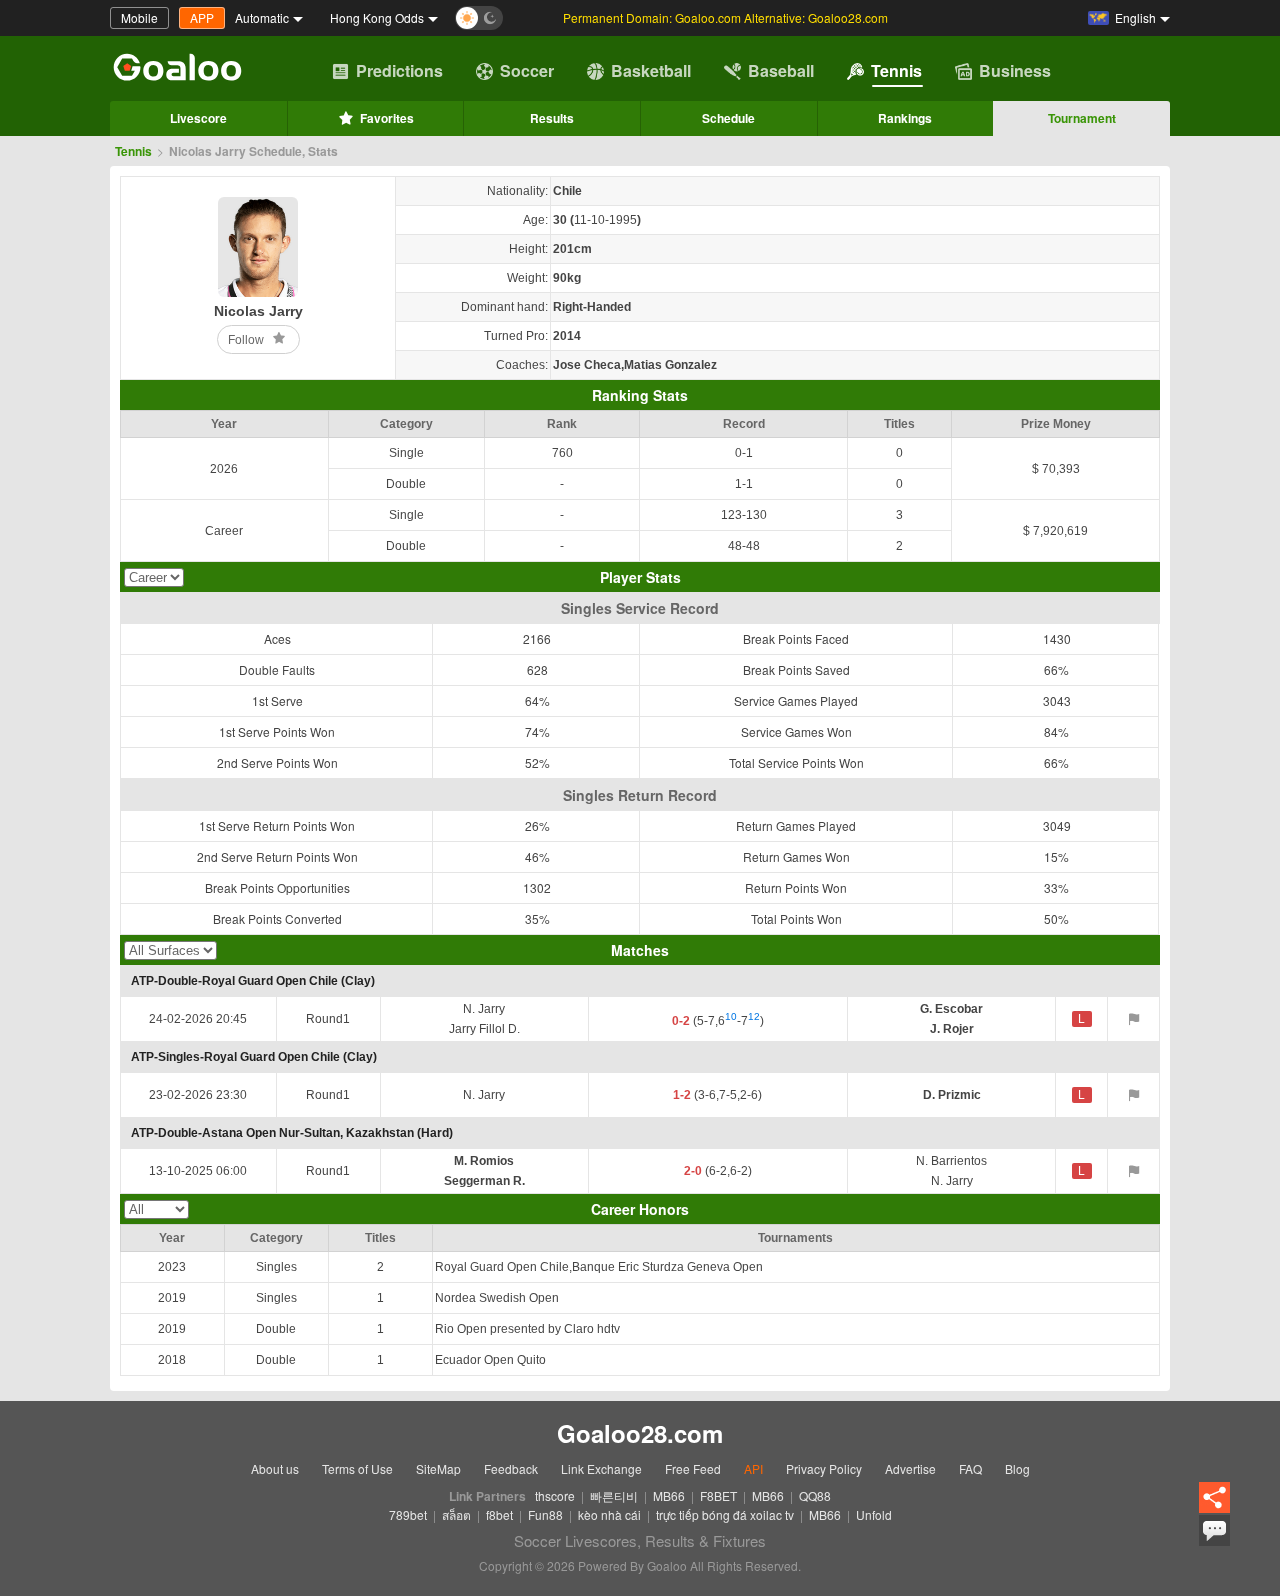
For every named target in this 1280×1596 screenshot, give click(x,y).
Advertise (910, 1468)
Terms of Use (357, 1468)
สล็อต (456, 1514)
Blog (1017, 1468)
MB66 (669, 1495)
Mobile (139, 17)
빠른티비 (614, 1495)
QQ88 (815, 1495)
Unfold (874, 1514)
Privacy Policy (824, 1468)
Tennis (896, 70)
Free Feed (693, 1468)
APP (202, 17)
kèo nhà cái (609, 1514)
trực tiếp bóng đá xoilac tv (725, 1514)
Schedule (728, 118)
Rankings (905, 118)
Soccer (527, 70)
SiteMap (438, 1468)
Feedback (511, 1468)
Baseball (781, 70)
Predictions (399, 70)
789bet (408, 1514)
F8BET (718, 1495)
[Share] (1214, 1498)
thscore (555, 1495)
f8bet (499, 1514)
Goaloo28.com (640, 1433)
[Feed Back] (1214, 1530)
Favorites (387, 118)
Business (1015, 70)
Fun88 (545, 1514)
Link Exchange (601, 1468)
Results (552, 118)
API (753, 1468)
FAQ (970, 1468)
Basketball (651, 70)
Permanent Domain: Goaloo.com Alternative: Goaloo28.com (725, 17)
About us (275, 1468)
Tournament (1082, 118)
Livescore (198, 118)
